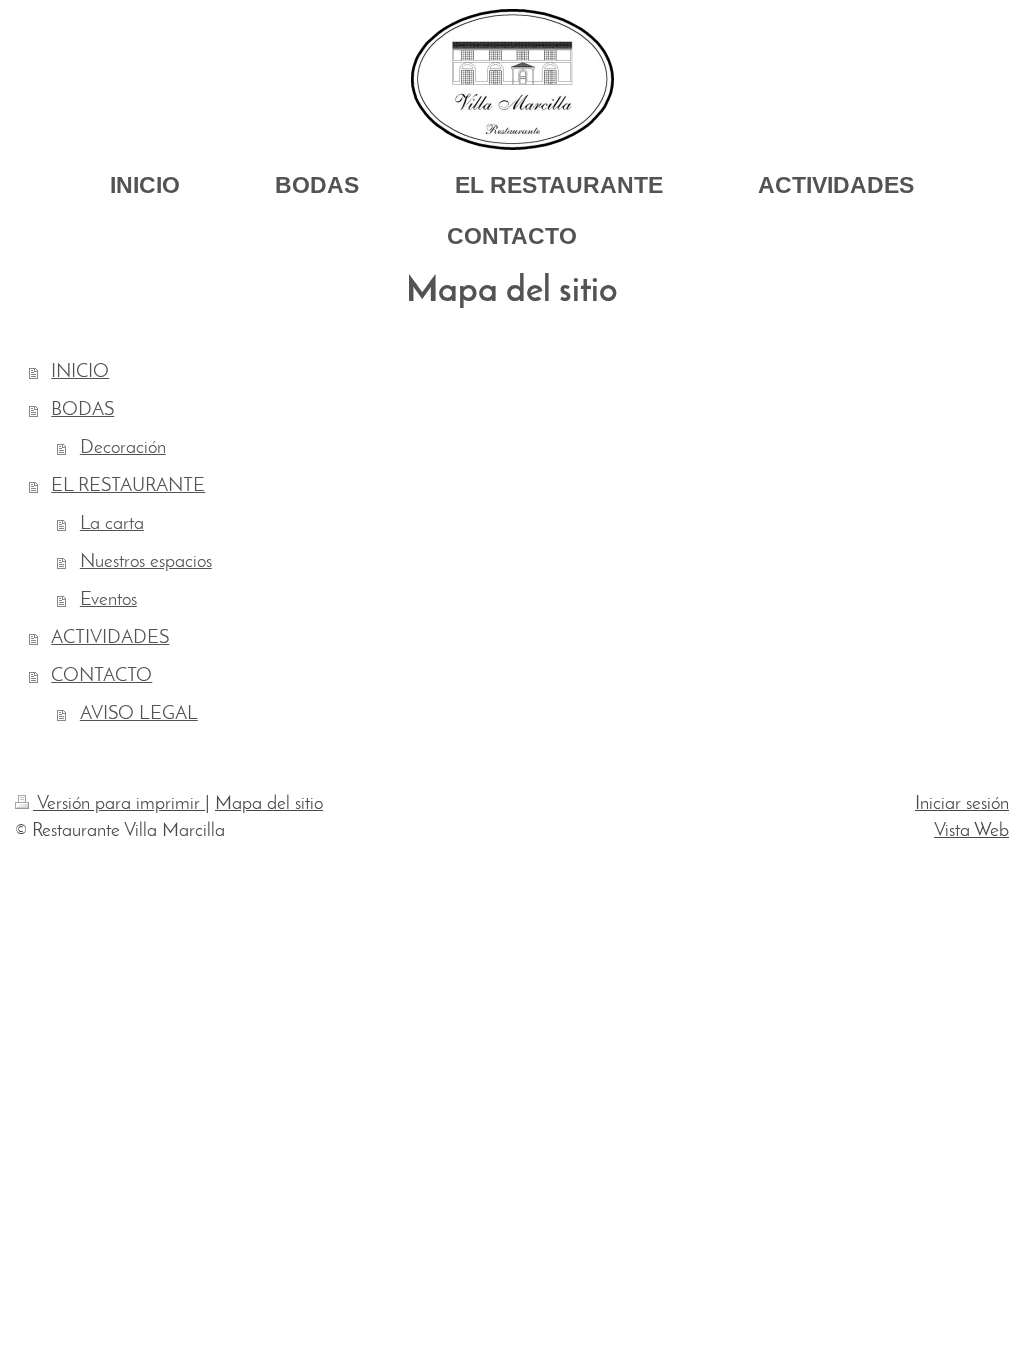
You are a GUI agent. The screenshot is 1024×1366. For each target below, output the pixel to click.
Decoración (123, 448)
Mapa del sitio (269, 804)
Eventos (108, 600)
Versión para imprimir (119, 804)
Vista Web (971, 831)
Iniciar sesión (962, 804)
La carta (112, 524)
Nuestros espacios (146, 562)
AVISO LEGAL (139, 714)
